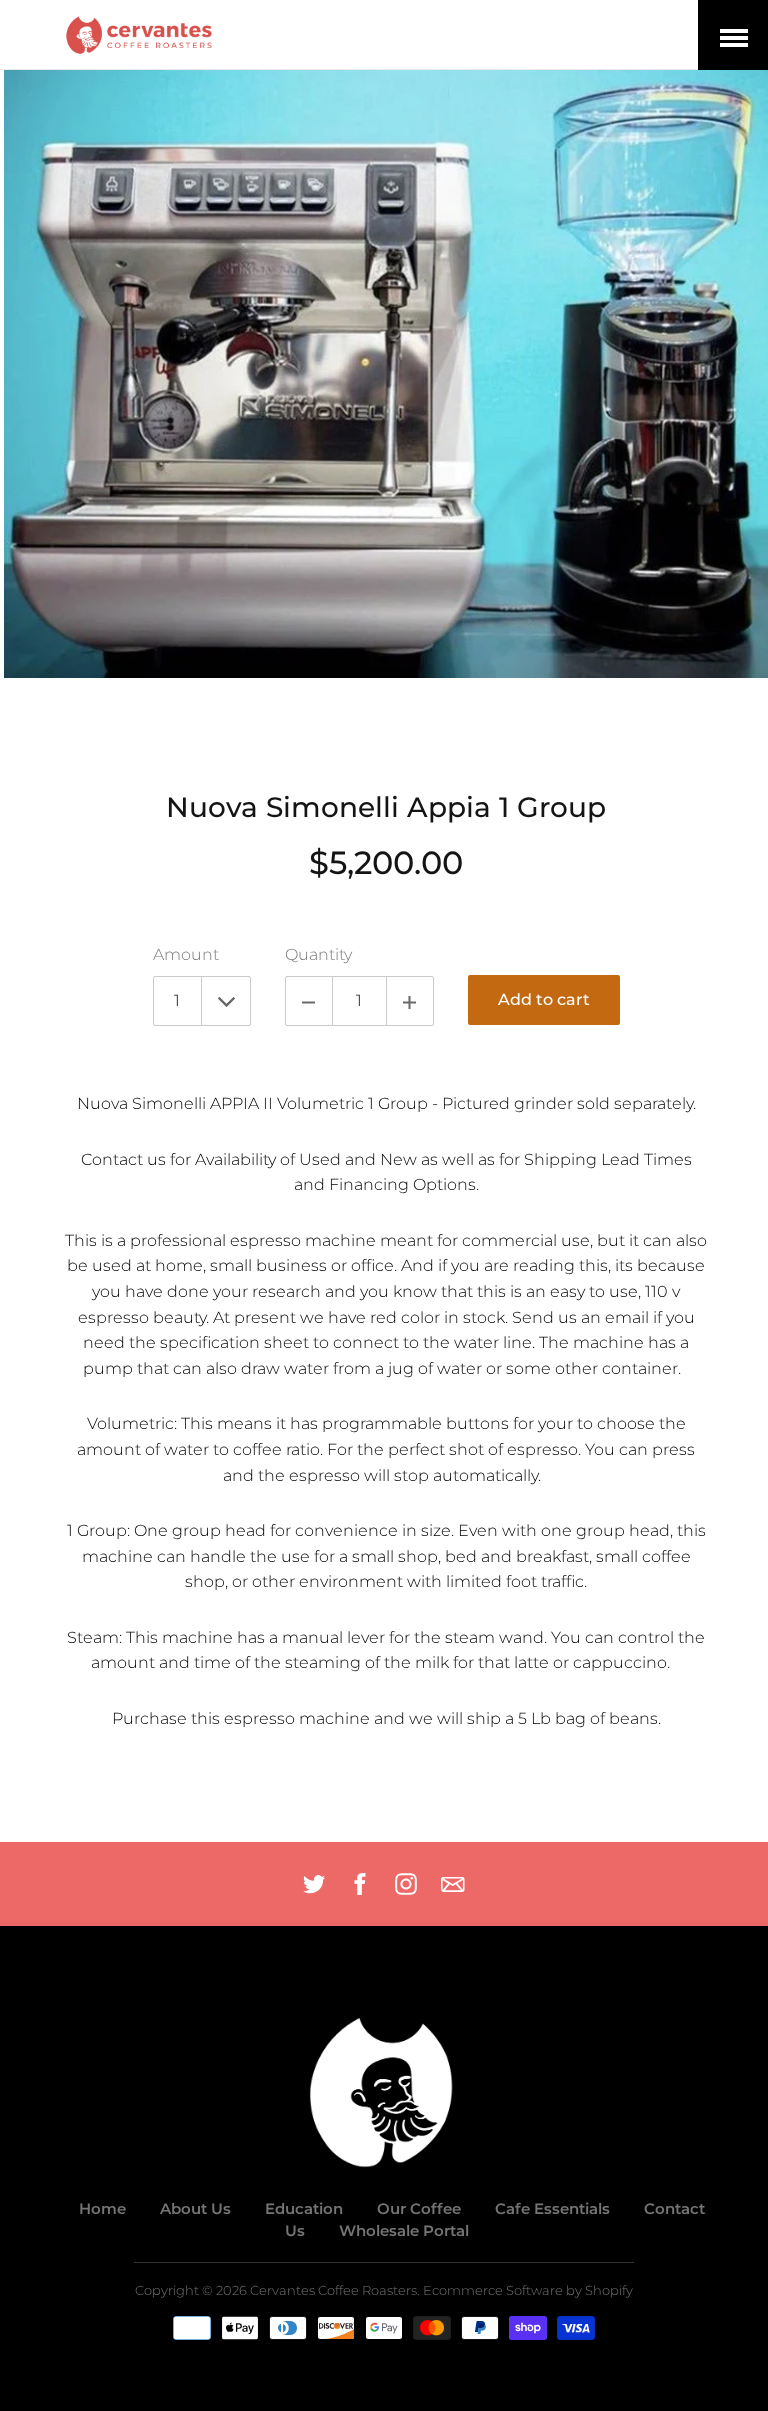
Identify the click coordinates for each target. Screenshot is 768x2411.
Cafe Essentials (552, 2208)
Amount (186, 954)
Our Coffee (419, 2208)
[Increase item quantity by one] (410, 1001)
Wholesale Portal (404, 2230)
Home (102, 2208)
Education (304, 2208)
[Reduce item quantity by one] (309, 1001)
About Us (195, 2208)
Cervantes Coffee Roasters (333, 2290)
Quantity (318, 954)
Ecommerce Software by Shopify (528, 2290)
